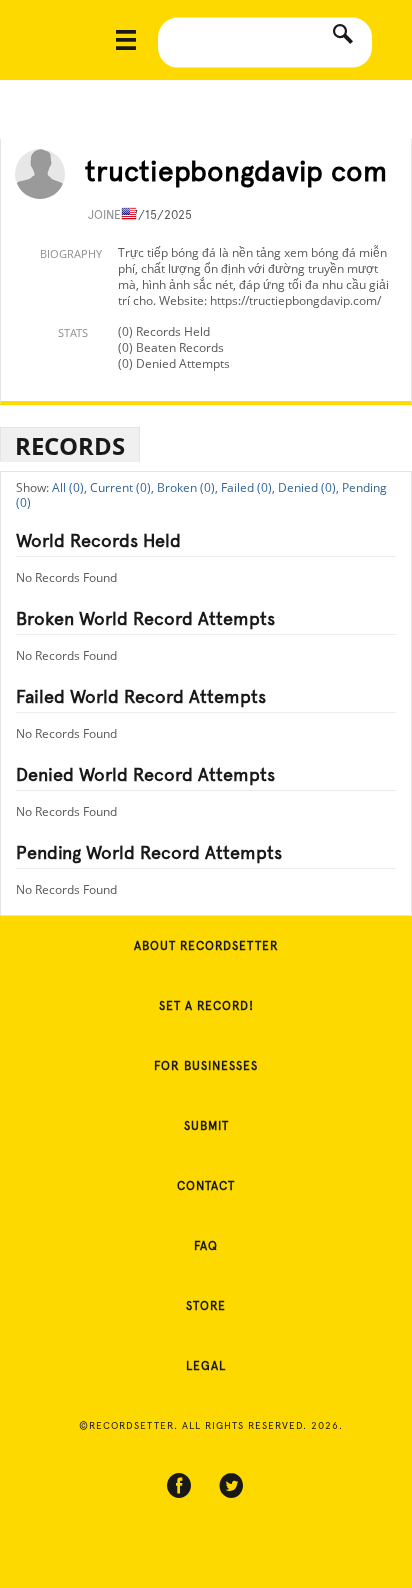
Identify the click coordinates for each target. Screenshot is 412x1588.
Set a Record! (206, 1006)
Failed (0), (248, 487)
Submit (206, 1126)
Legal (206, 1366)
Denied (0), (308, 487)
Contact (206, 1186)
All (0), (69, 487)
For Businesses (206, 1066)
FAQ (206, 1246)
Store (206, 1306)
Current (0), (122, 487)
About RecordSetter (206, 946)
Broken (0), (187, 487)
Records (70, 445)
